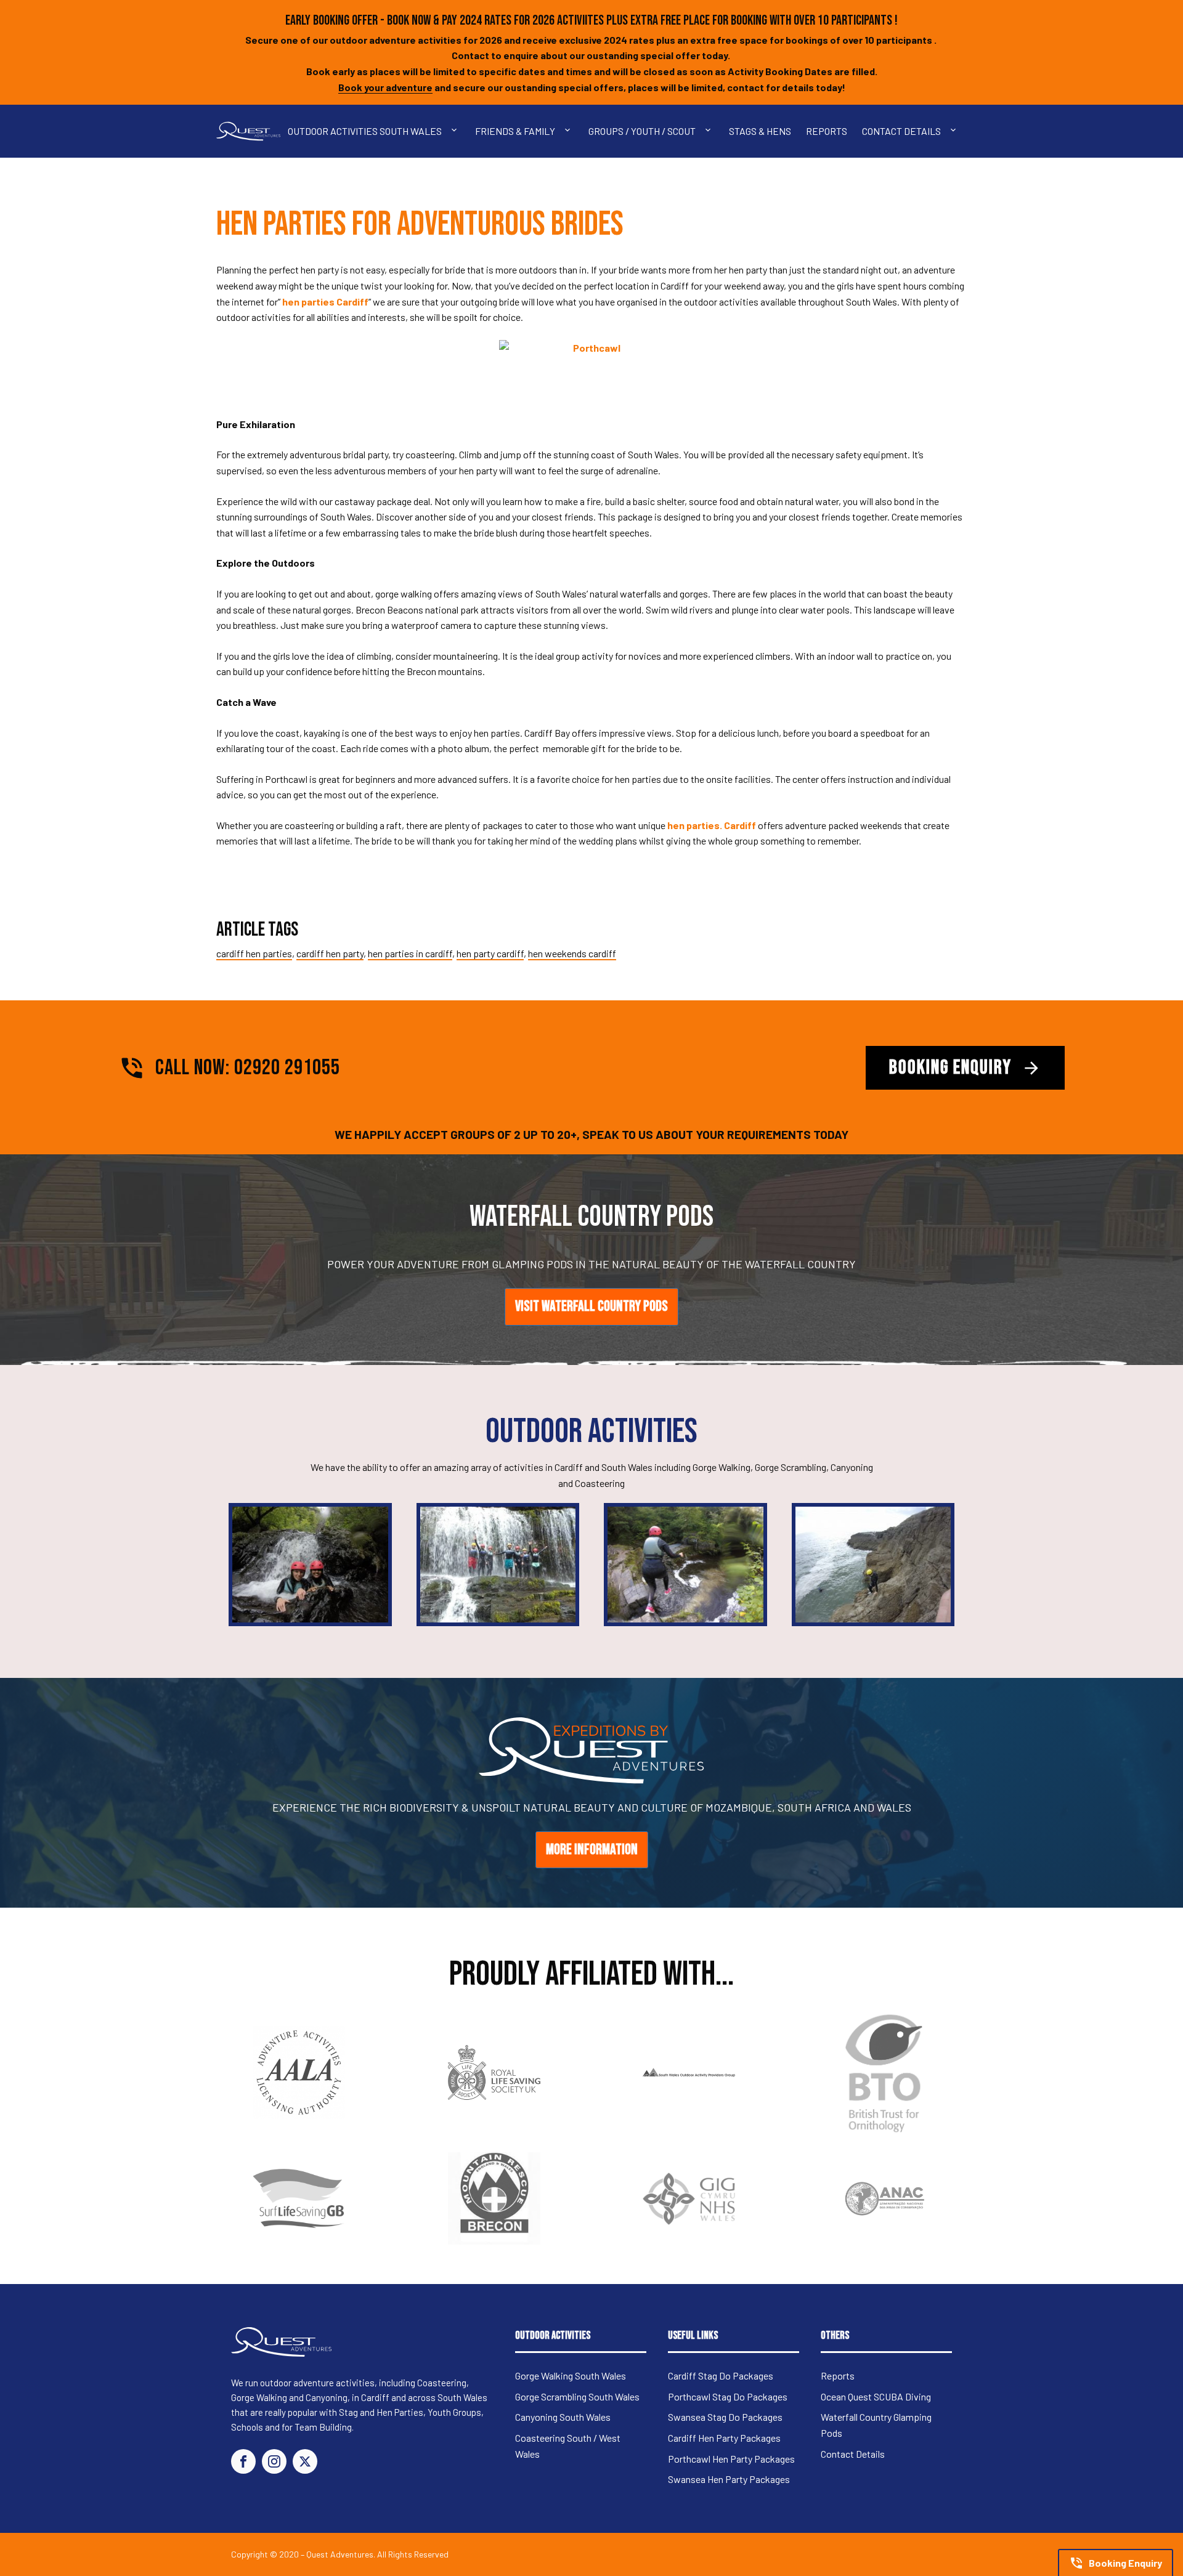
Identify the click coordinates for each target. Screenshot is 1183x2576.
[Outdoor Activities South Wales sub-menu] (457, 131)
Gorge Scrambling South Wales (577, 2396)
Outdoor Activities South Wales (365, 131)
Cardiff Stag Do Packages (721, 2376)
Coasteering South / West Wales (568, 2446)
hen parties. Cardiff (713, 825)
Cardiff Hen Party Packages (724, 2438)
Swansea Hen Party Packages (729, 2479)
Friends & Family (515, 131)
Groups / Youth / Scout (642, 131)
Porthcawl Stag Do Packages (728, 2396)
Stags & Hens (760, 131)
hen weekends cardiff (572, 953)
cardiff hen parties (254, 953)
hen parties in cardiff (410, 953)
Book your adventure (385, 87)
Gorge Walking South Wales (571, 2376)
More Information (592, 1849)
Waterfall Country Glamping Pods (876, 2425)
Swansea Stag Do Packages (725, 2417)
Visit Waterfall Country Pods (591, 1306)
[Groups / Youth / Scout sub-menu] (710, 131)
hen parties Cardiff (325, 302)
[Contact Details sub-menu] (956, 131)
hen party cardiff (490, 953)
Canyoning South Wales (563, 2417)
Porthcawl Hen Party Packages (731, 2459)
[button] (1116, 2562)
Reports (827, 131)
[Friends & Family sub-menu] (570, 131)
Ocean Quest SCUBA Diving (876, 2396)
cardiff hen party (330, 953)
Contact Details (901, 131)
